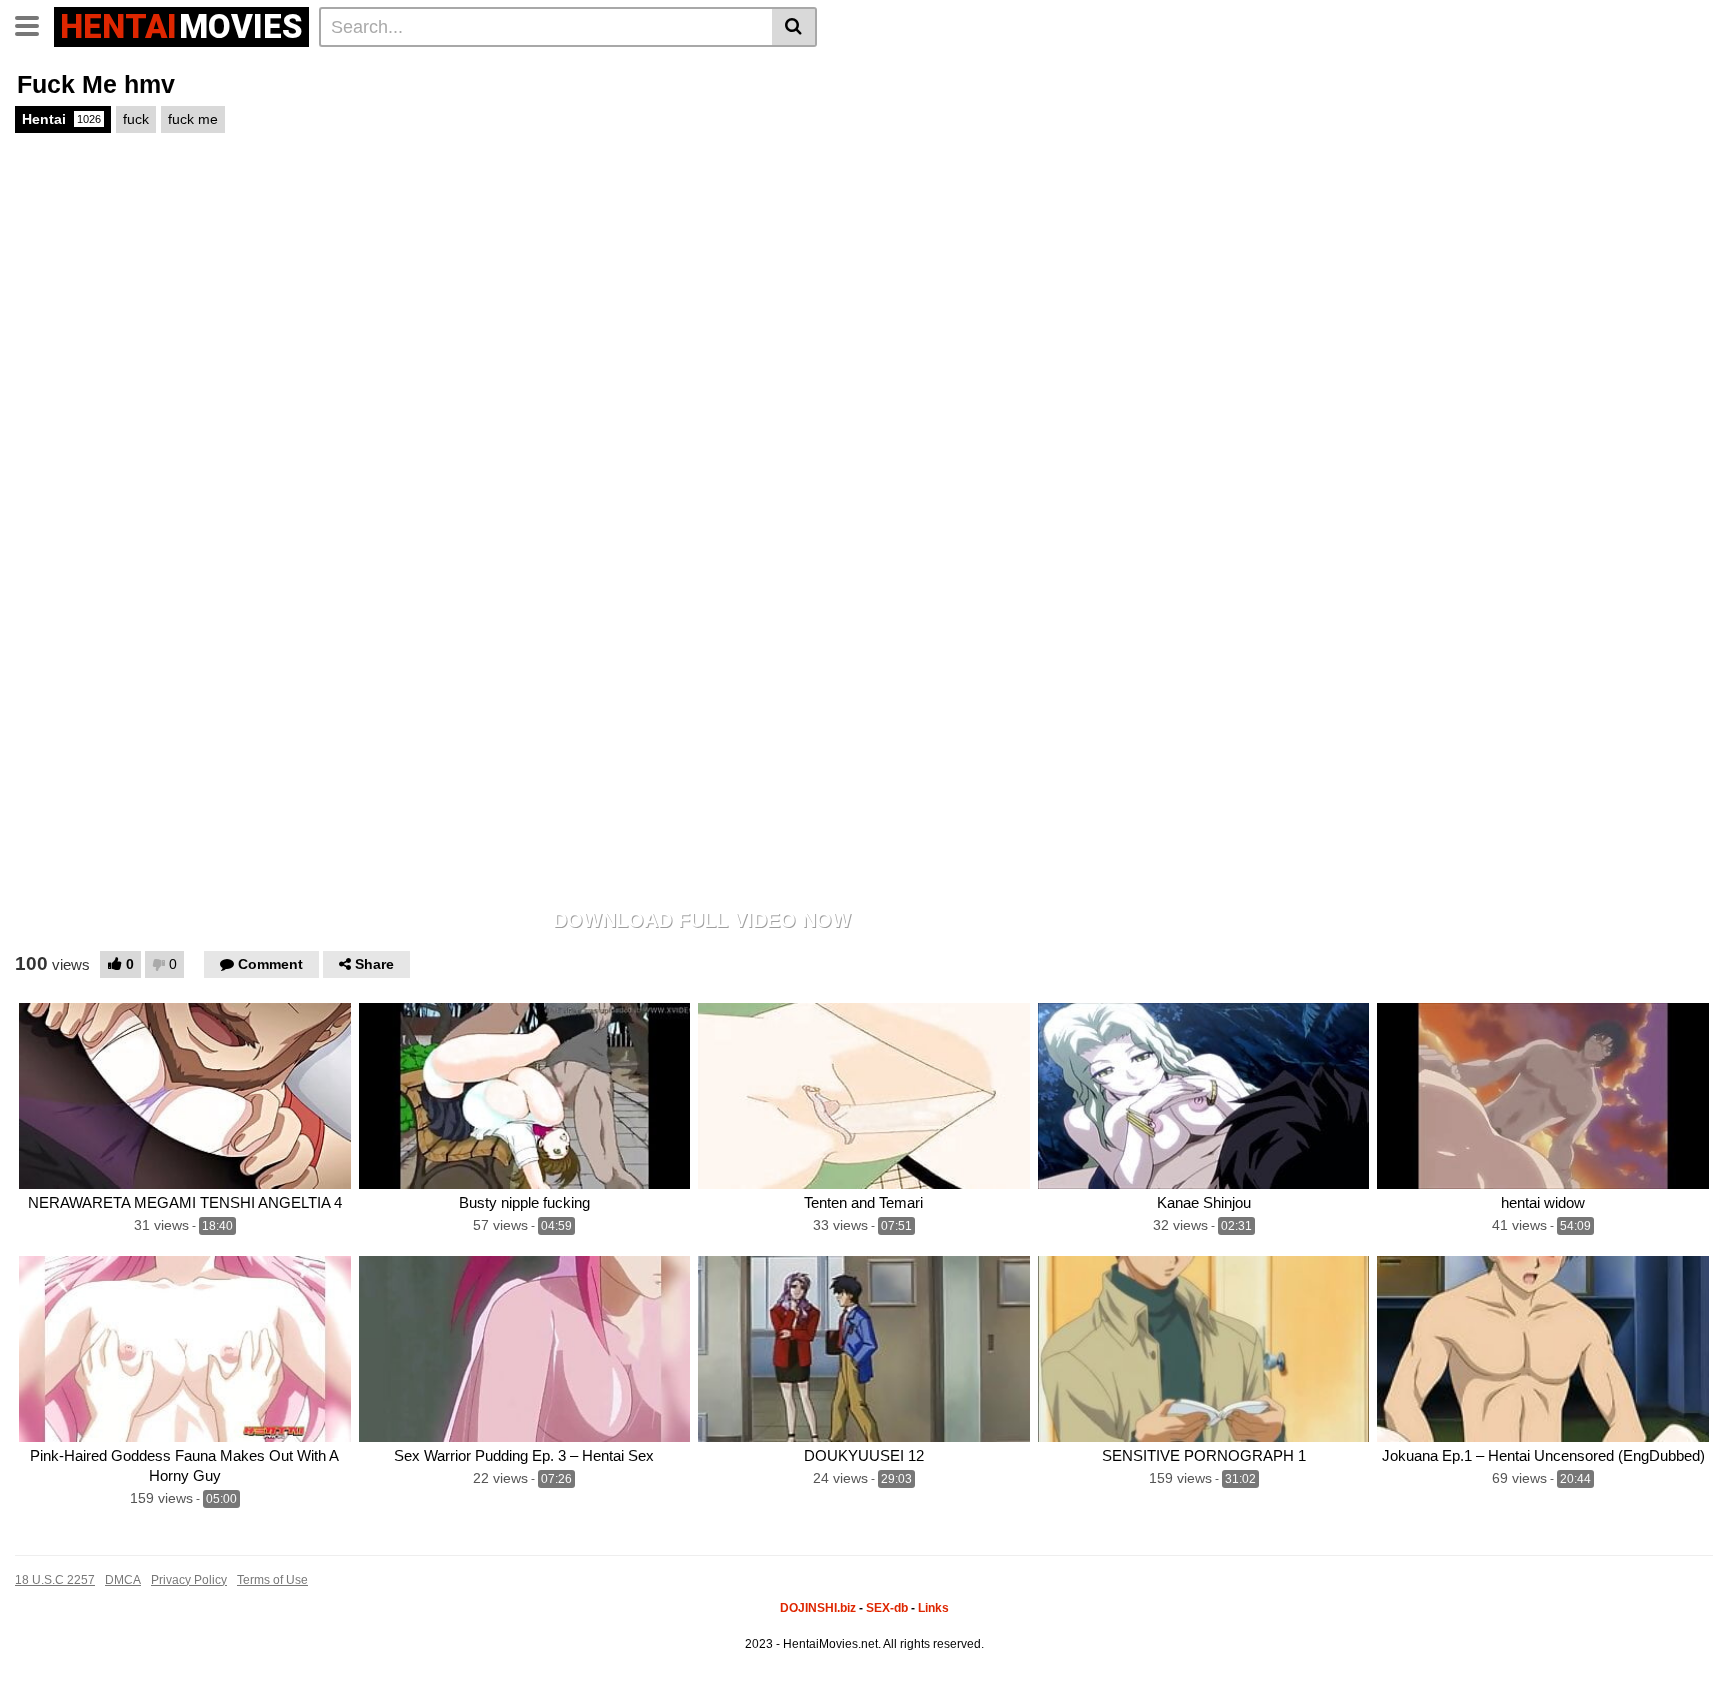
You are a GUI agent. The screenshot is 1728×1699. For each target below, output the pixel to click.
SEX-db (887, 1608)
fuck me (193, 119)
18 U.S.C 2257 (55, 1580)
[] (794, 27)
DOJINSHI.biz (818, 1608)
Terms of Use (272, 1580)
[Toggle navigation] (34, 24)
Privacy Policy (189, 1580)
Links (933, 1608)
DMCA (123, 1580)
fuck (136, 119)
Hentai (61, 119)
